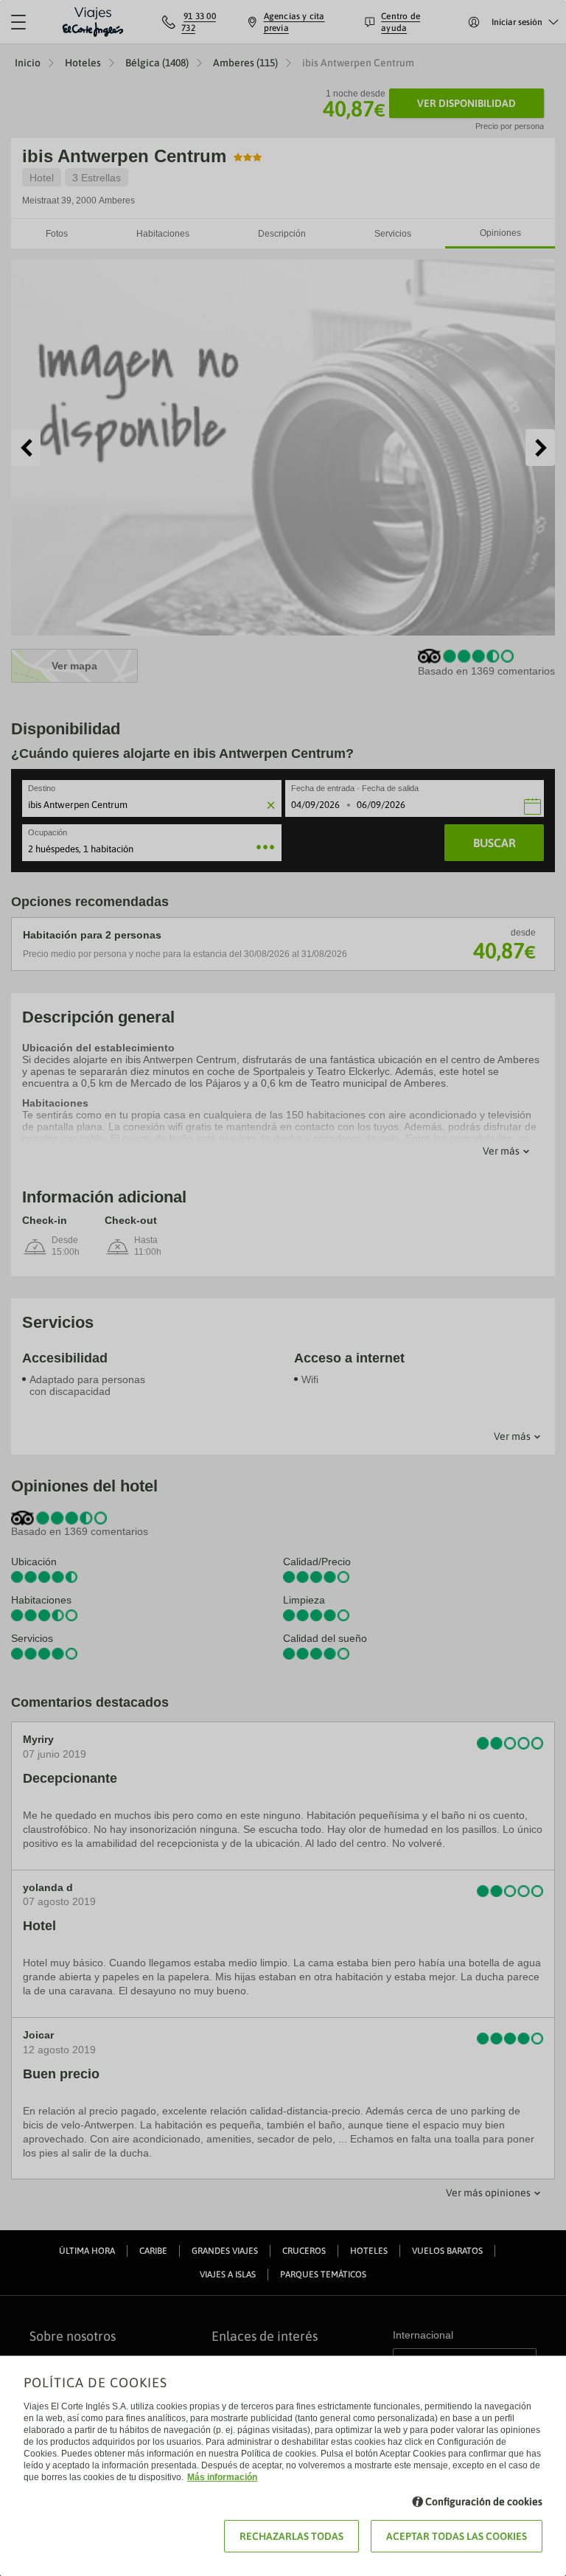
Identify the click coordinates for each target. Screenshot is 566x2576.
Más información (222, 2477)
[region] (283, 1288)
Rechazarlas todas (291, 2536)
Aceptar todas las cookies (457, 2536)
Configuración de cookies (484, 2502)
